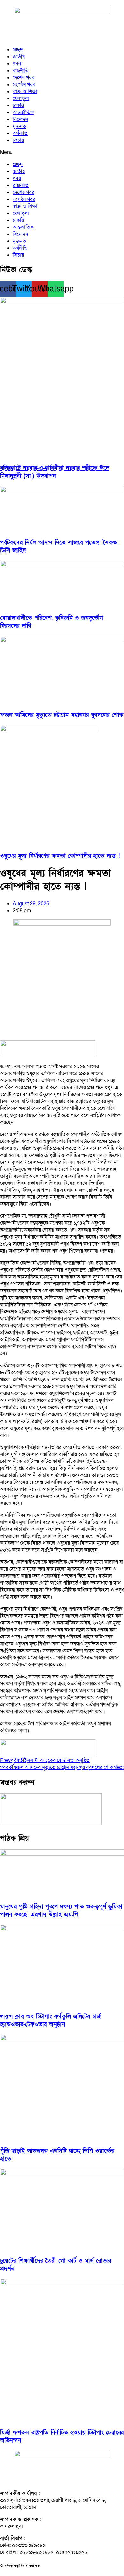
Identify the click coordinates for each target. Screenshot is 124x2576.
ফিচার (18, 140)
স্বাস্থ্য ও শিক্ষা (25, 92)
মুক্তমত (19, 126)
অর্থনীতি (20, 133)
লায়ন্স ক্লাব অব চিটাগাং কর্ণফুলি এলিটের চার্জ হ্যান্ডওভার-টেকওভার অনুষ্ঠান (50, 2021)
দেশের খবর (24, 78)
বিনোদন (20, 119)
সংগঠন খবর (24, 85)
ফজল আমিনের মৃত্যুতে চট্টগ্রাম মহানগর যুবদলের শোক (62, 715)
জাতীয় (19, 57)
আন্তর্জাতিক (23, 112)
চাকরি (18, 106)
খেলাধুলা (21, 99)
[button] (62, 152)
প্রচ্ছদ (18, 50)
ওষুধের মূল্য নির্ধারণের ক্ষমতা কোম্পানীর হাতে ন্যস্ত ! (60, 856)
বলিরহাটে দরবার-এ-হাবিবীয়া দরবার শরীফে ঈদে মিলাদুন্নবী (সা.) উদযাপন (55, 472)
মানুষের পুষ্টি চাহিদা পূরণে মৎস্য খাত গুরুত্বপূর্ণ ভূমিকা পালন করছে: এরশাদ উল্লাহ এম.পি (61, 1911)
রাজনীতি (21, 71)
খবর (17, 64)
